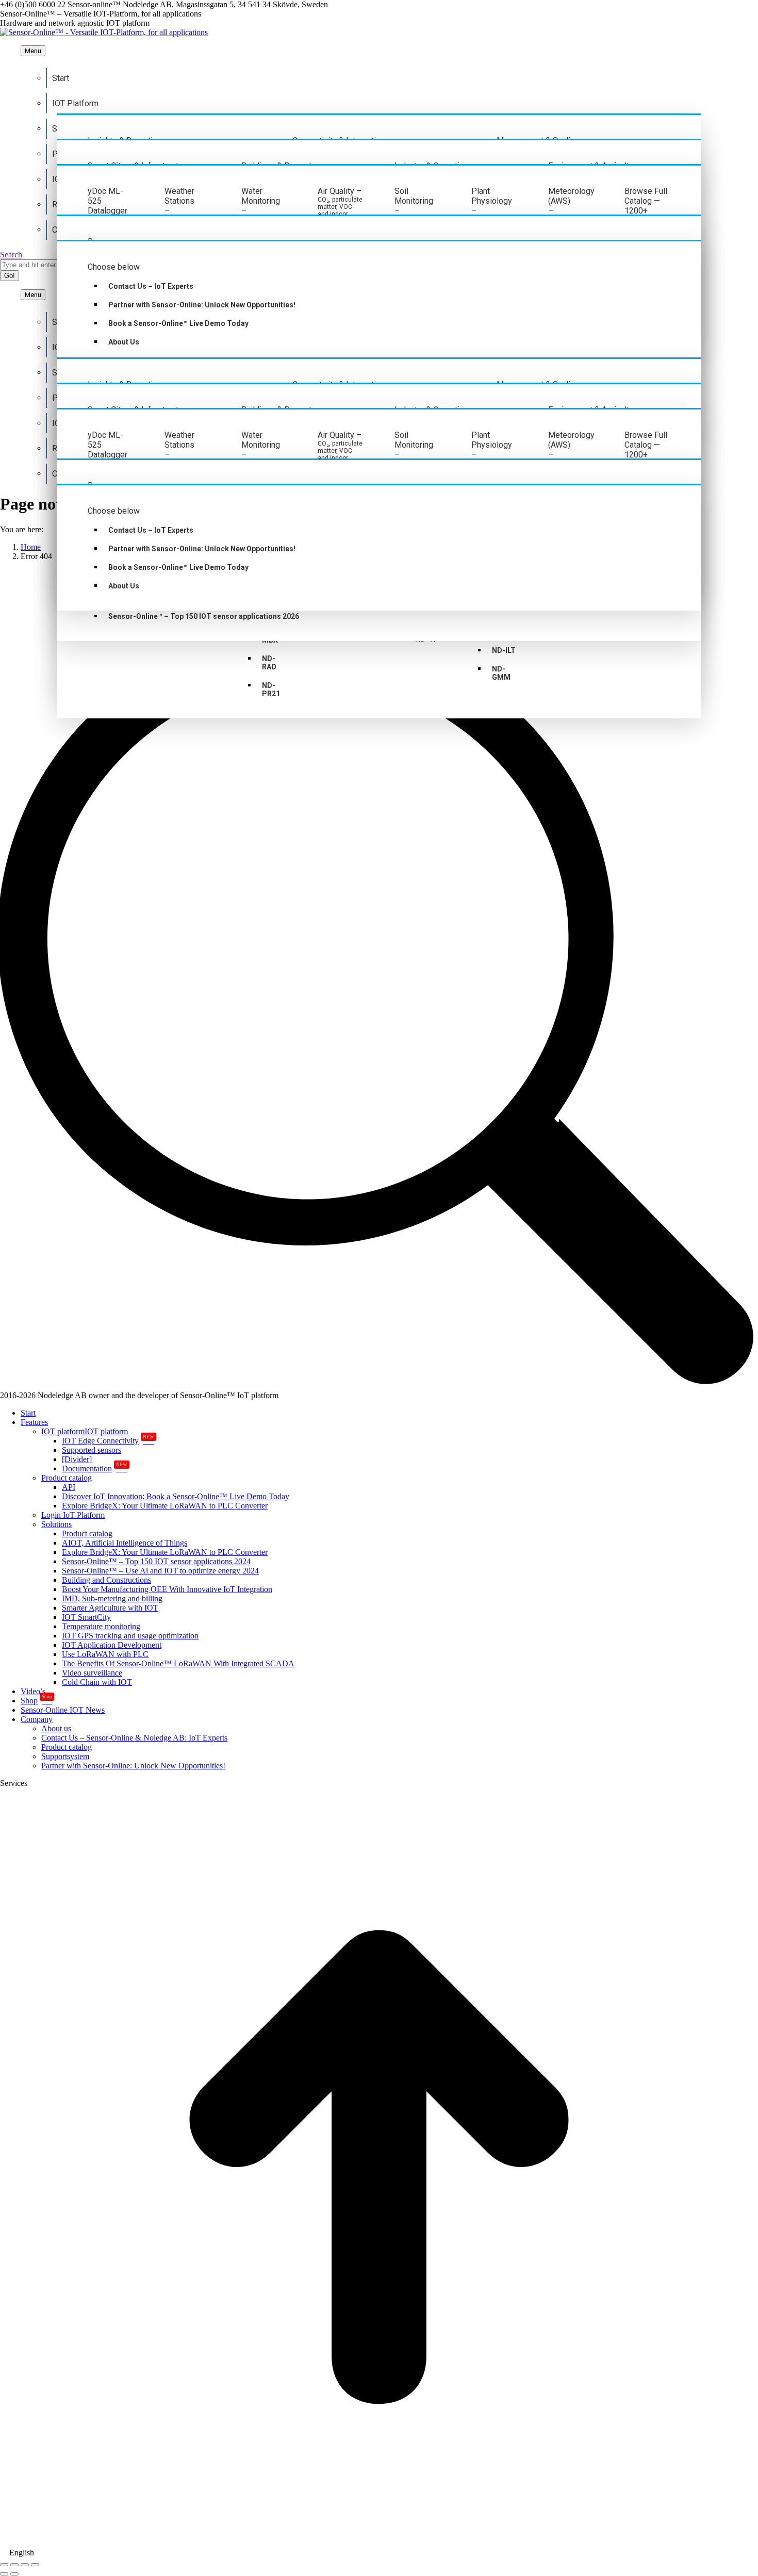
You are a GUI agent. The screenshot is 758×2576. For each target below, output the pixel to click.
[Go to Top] (379, 2543)
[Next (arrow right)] (14, 2574)
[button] (379, 2553)
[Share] (14, 2565)
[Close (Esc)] (4, 2565)
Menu (33, 51)
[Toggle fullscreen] (25, 2565)
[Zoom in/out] (35, 2565)
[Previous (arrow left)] (4, 2574)
